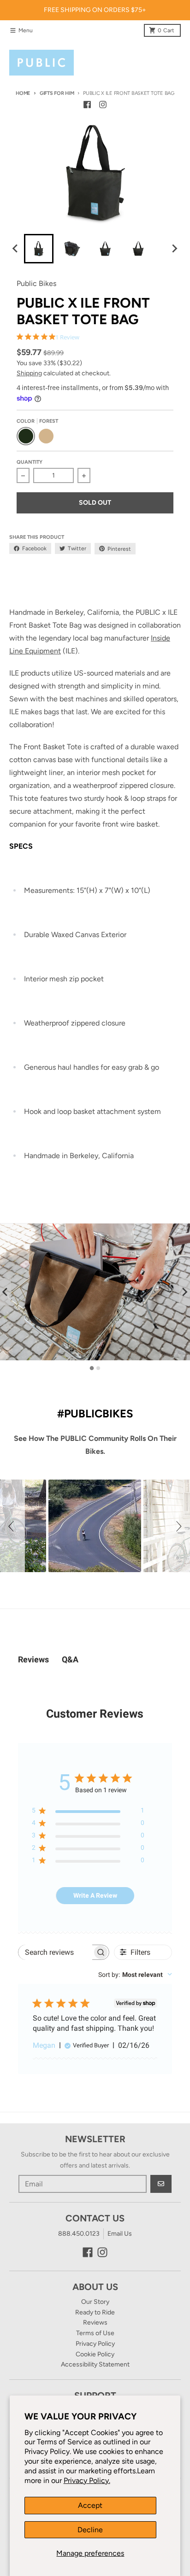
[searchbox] (55, 1952)
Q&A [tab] (70, 1659)
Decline (90, 2530)
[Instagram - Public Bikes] (103, 105)
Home (23, 93)
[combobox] (135, 1975)
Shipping (29, 373)
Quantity (30, 462)
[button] (12, 1526)
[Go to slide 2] (98, 1368)
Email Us (120, 2234)
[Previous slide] (6, 1292)
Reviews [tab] (33, 1659)
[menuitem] (39, 249)
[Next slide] (174, 249)
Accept (90, 2505)
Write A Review (95, 1895)
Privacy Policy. (87, 2480)
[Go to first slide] (184, 1292)
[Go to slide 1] (92, 1368)
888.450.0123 (79, 2234)
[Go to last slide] (16, 249)
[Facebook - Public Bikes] (87, 105)
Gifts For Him (57, 93)
